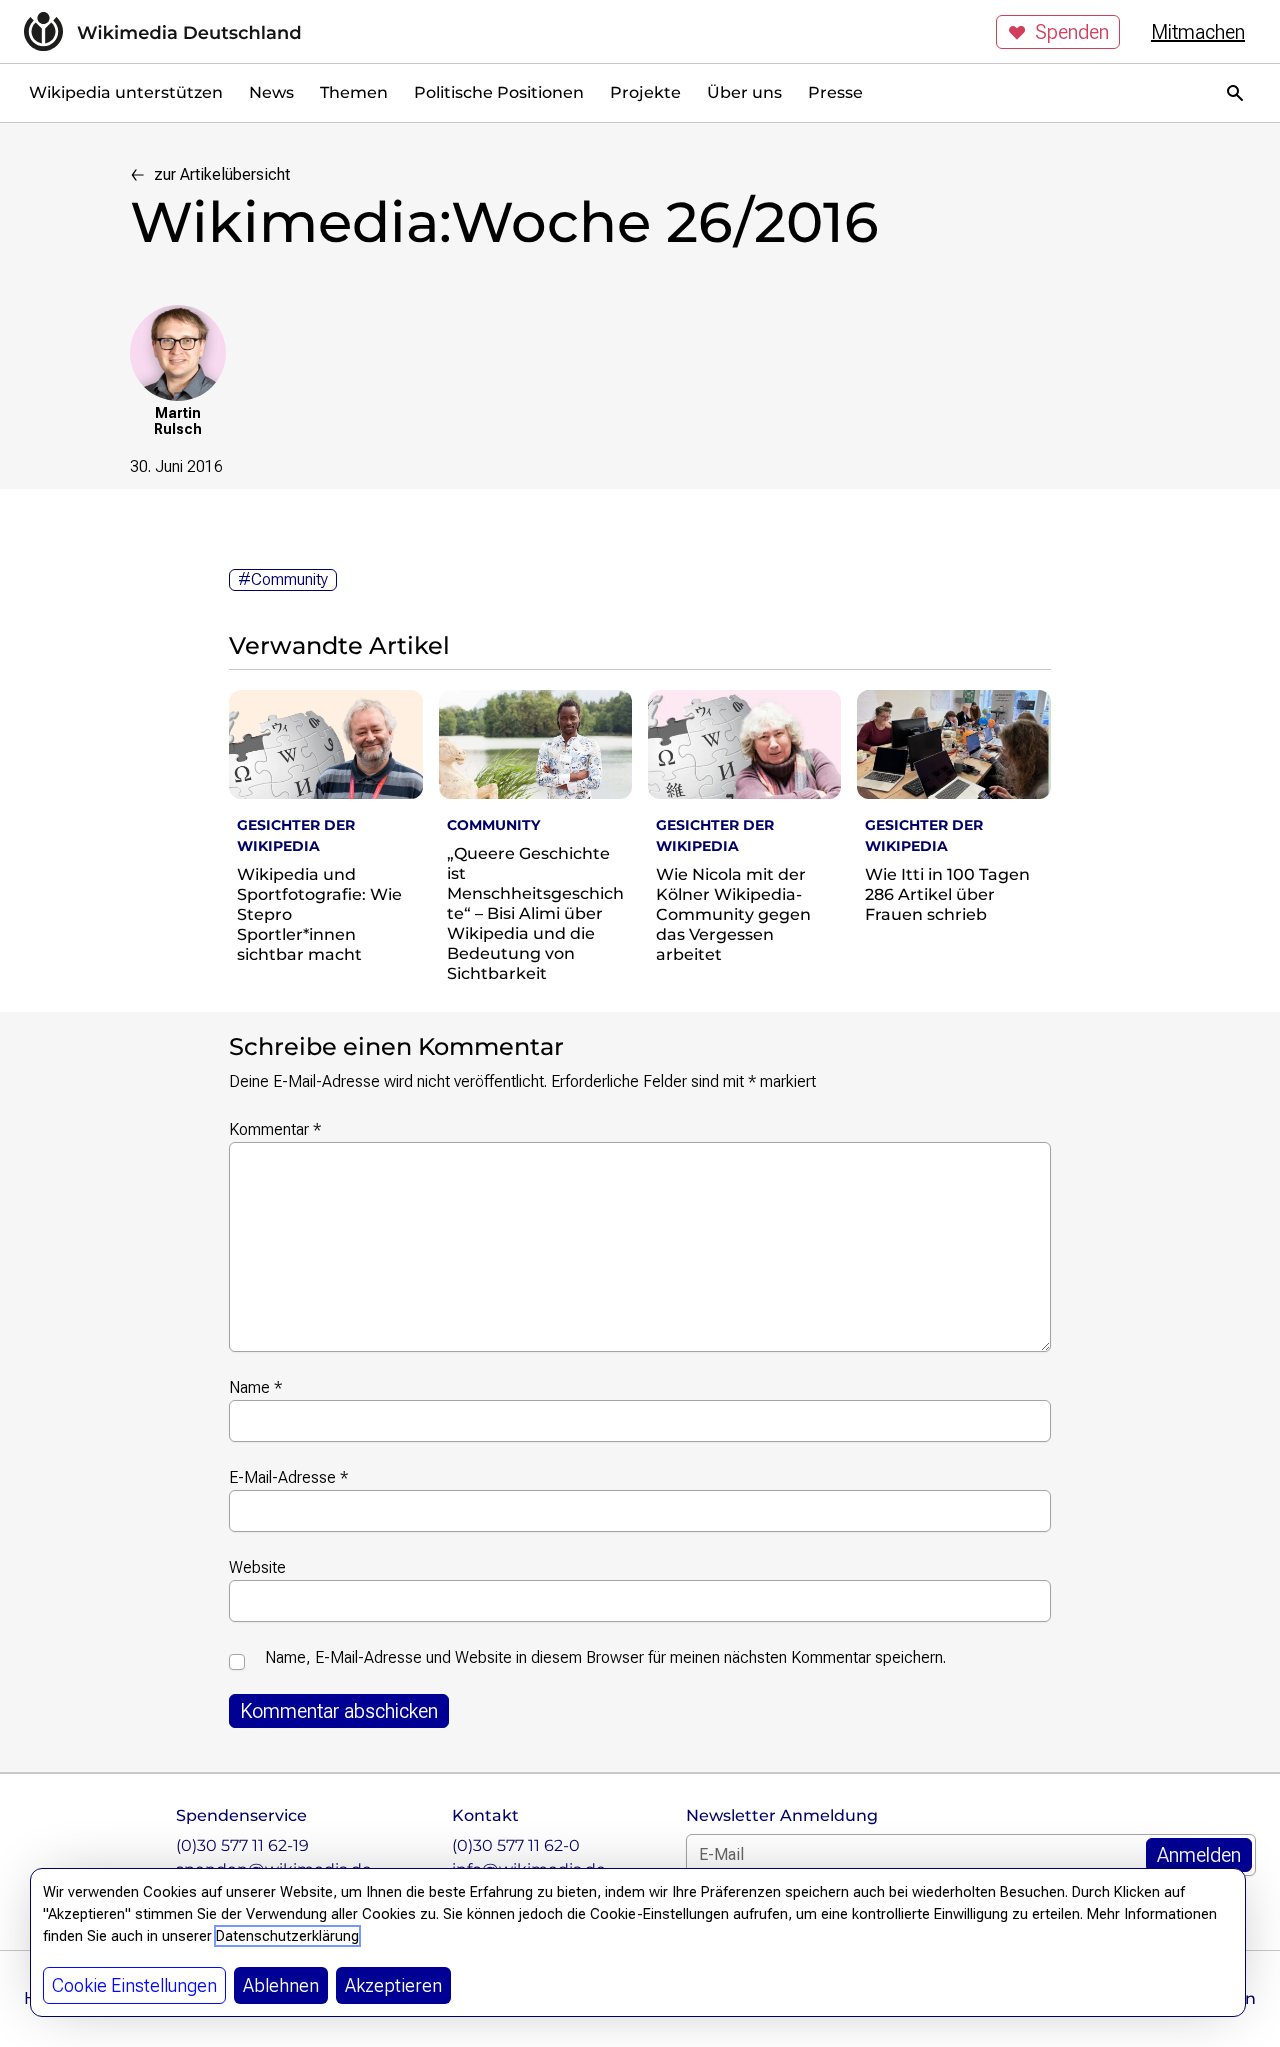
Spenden (1072, 32)
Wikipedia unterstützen (126, 92)
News (271, 92)
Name (255, 1387)
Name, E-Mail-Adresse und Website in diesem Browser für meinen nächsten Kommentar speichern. (605, 1657)
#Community (283, 579)
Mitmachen (1198, 32)
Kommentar (275, 1129)
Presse (835, 92)
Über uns (744, 92)
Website (257, 1567)
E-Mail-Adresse (288, 1477)
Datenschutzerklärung (287, 1936)
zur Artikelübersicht (222, 174)
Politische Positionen (499, 92)
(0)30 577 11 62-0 (516, 1845)
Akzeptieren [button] (393, 1985)
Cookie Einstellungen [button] (134, 1985)
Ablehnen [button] (281, 1985)
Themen (354, 92)
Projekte (645, 92)
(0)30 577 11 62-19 (242, 1845)
